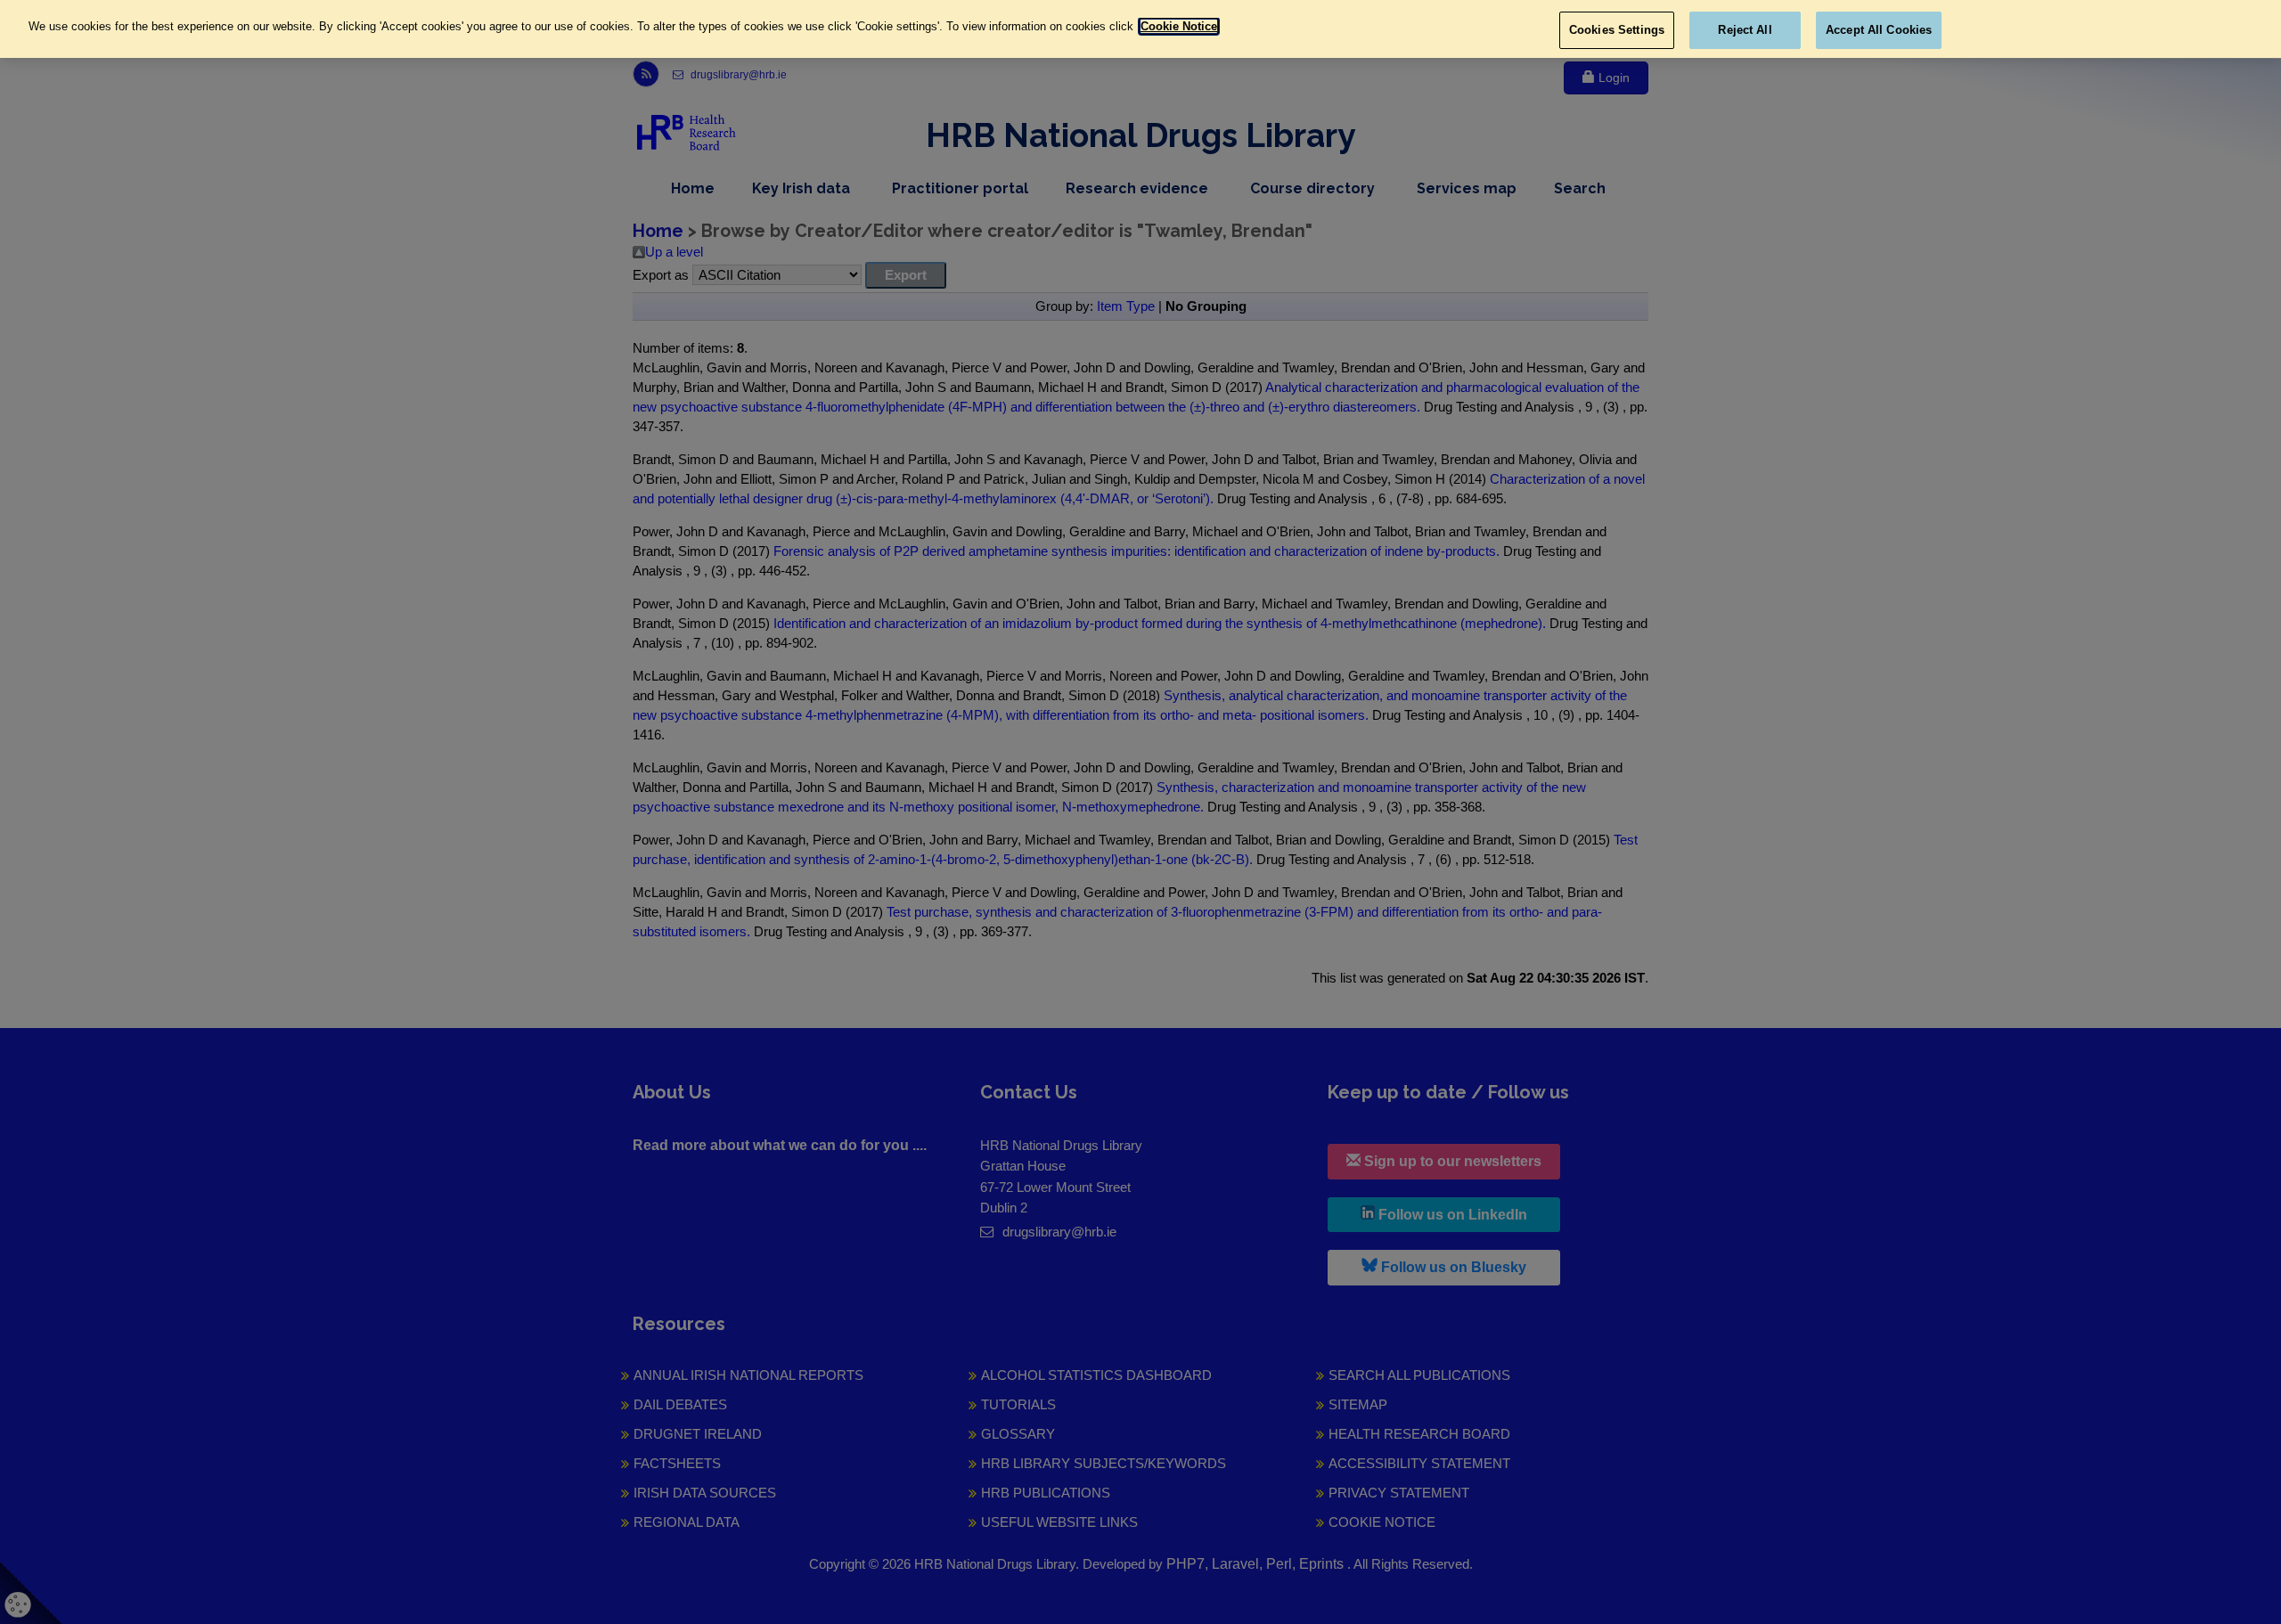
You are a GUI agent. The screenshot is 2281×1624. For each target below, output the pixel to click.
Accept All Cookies (1879, 30)
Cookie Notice (1179, 26)
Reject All (1745, 30)
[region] (1140, 29)
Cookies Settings (1617, 30)
